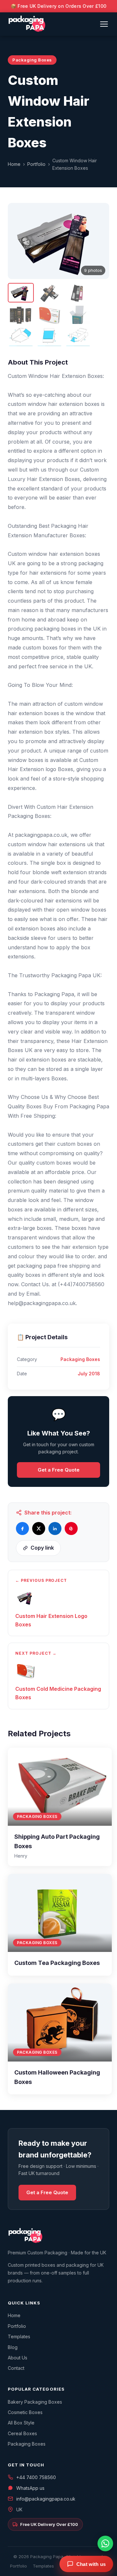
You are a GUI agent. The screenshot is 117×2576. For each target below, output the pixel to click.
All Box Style (21, 2423)
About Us (18, 2358)
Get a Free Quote (59, 1470)
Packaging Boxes (27, 2444)
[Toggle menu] (104, 24)
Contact (16, 2368)
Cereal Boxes (22, 2433)
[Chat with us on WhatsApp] (105, 2543)
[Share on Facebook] (22, 1528)
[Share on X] (39, 1528)
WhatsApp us (30, 2488)
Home (14, 164)
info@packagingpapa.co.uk (46, 2499)
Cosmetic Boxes (25, 2412)
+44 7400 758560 (36, 2477)
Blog (13, 2347)
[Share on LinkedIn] (55, 1528)
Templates (19, 2336)
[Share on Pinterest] (71, 1528)
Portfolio (36, 164)
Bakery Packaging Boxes (35, 2402)
